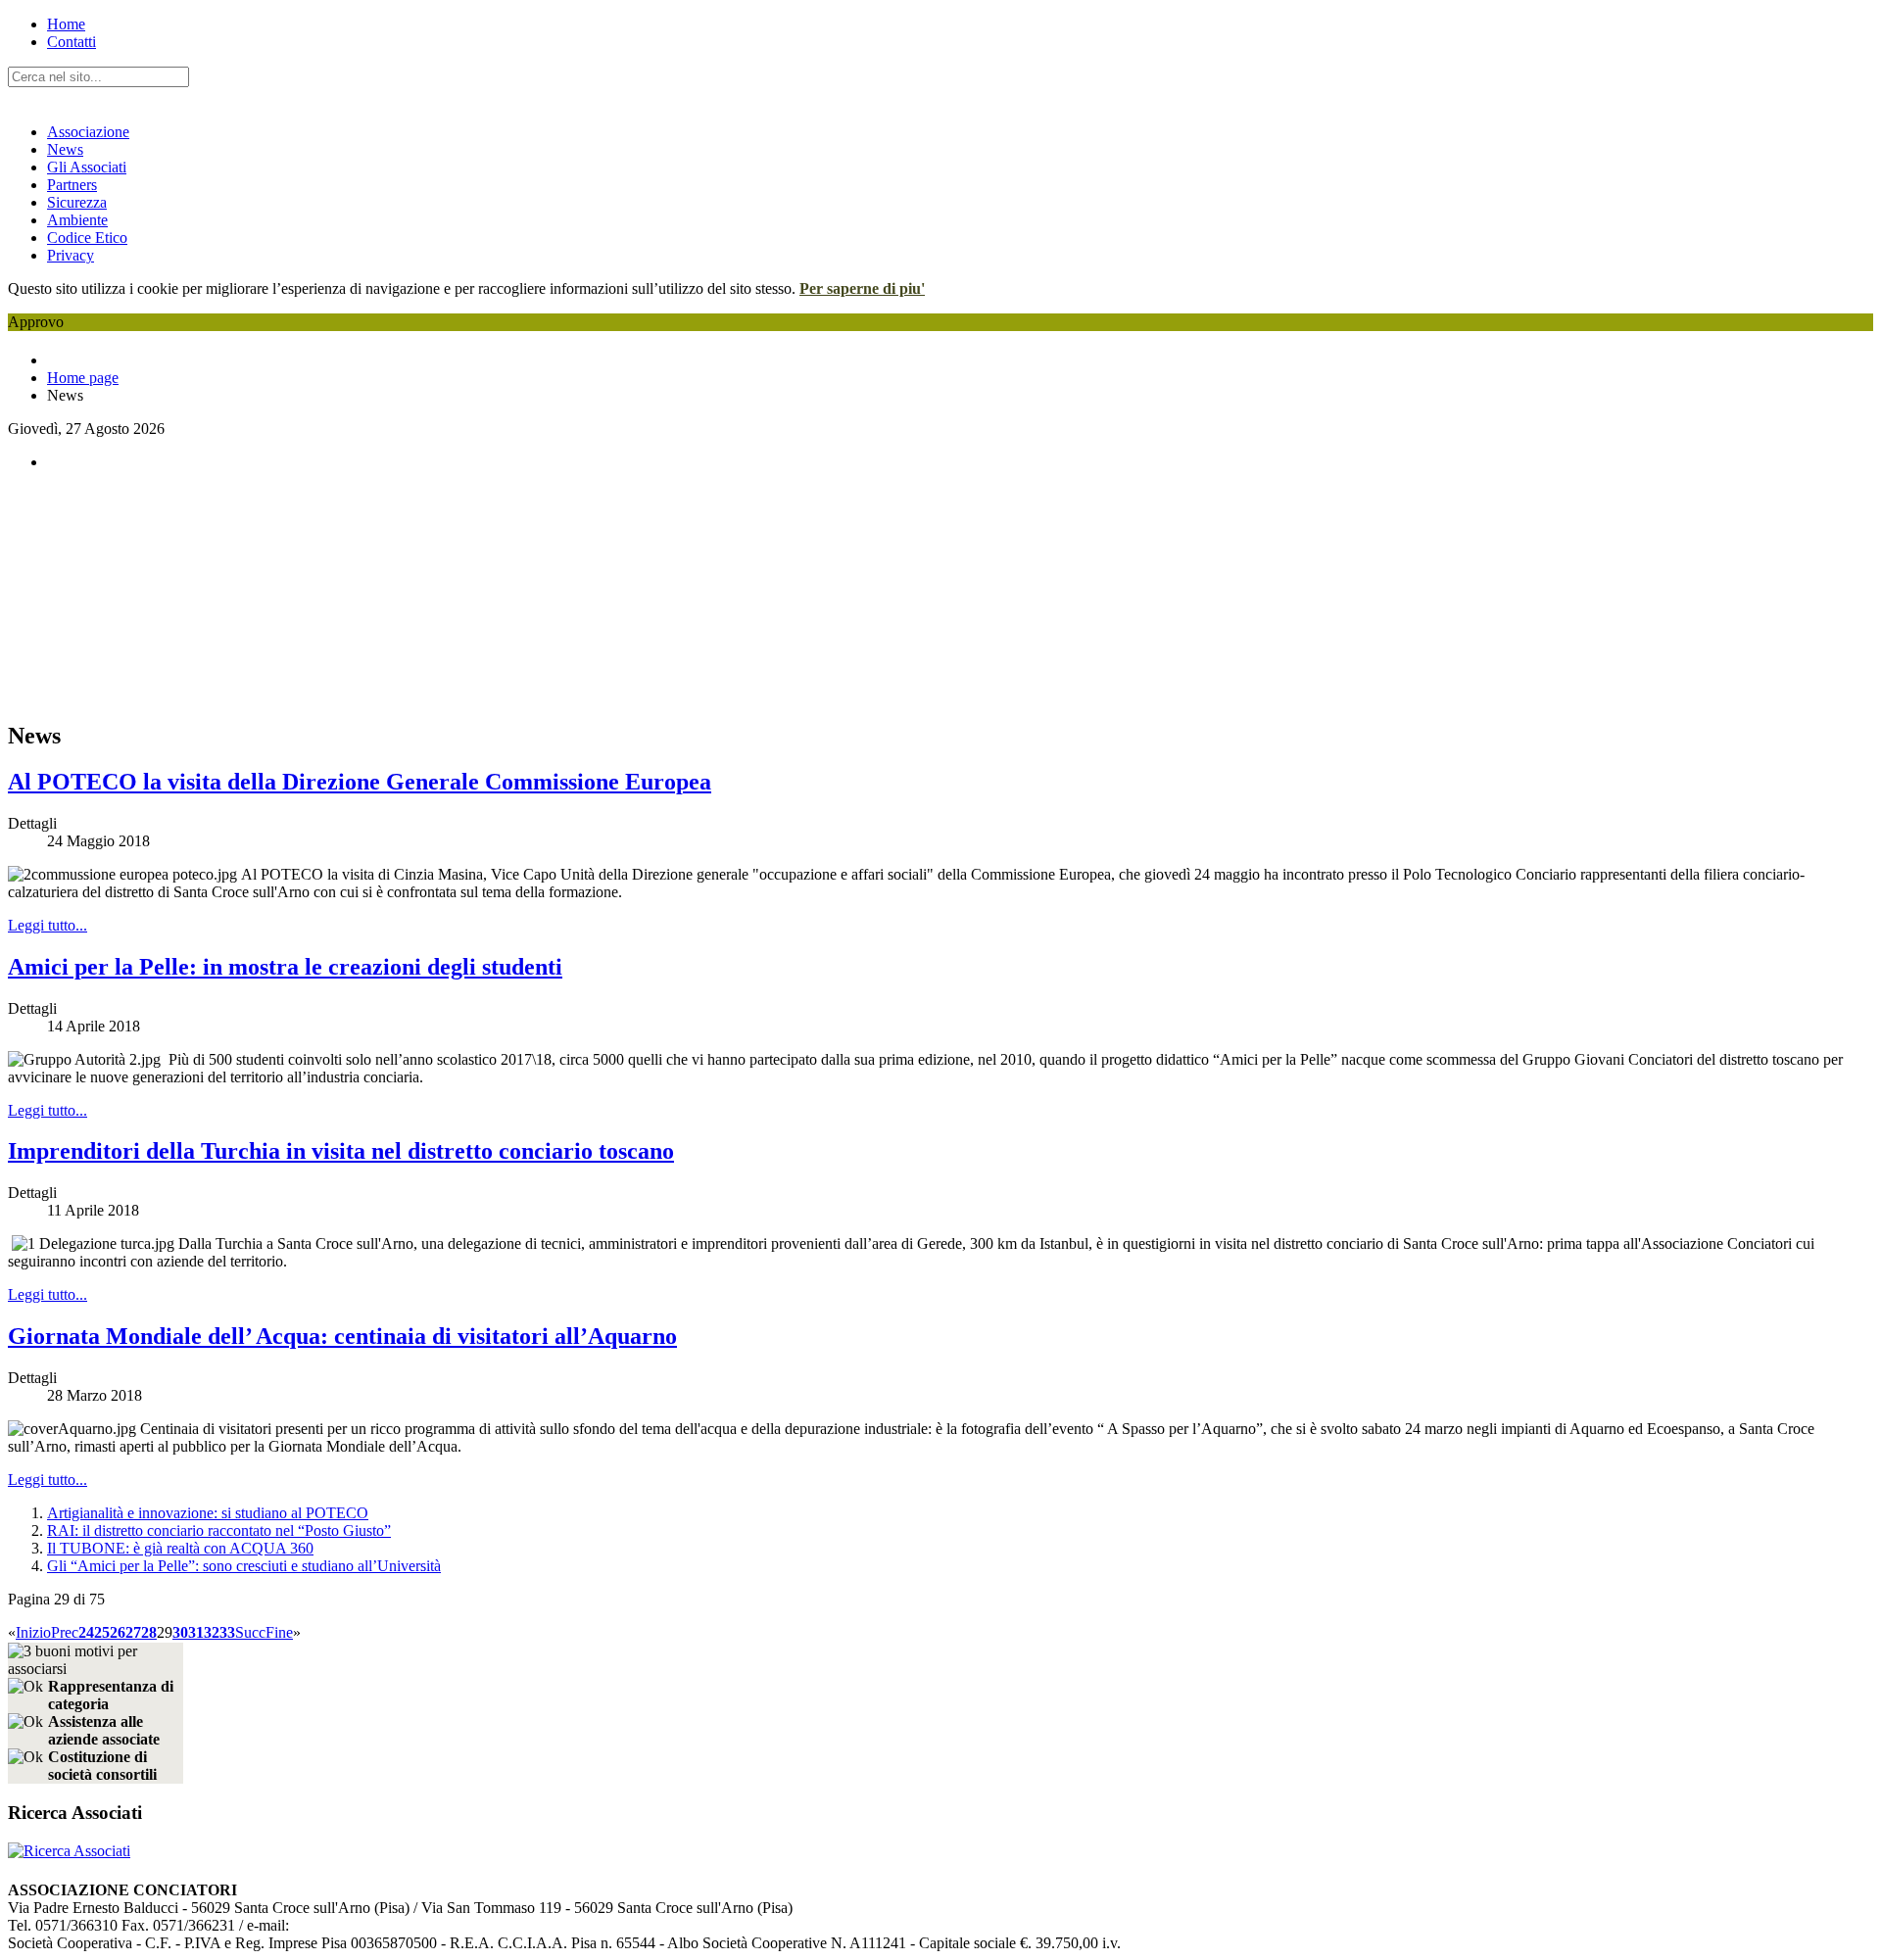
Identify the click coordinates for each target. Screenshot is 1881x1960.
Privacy (71, 255)
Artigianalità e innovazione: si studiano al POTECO (208, 1513)
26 (118, 1632)
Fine (279, 1632)
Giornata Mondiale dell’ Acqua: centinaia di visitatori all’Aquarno (342, 1336)
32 (212, 1632)
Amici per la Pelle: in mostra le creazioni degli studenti (285, 967)
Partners (72, 185)
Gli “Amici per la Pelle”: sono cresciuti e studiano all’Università (244, 1566)
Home (66, 24)
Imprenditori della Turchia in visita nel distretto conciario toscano (341, 1151)
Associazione (88, 132)
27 (133, 1632)
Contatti (72, 42)
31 (196, 1632)
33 (227, 1632)
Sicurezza (77, 202)
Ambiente (77, 220)
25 (102, 1632)
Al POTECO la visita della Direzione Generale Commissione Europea (360, 782)
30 (180, 1632)
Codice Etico (87, 238)
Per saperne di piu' (862, 288)
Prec (65, 1632)
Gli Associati (87, 167)
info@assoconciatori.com (367, 1925)
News (65, 149)
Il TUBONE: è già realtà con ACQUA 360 (180, 1548)
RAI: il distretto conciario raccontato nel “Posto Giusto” (219, 1530)
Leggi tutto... (48, 925)
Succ (250, 1632)
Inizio (33, 1632)
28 (149, 1632)
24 (86, 1632)
